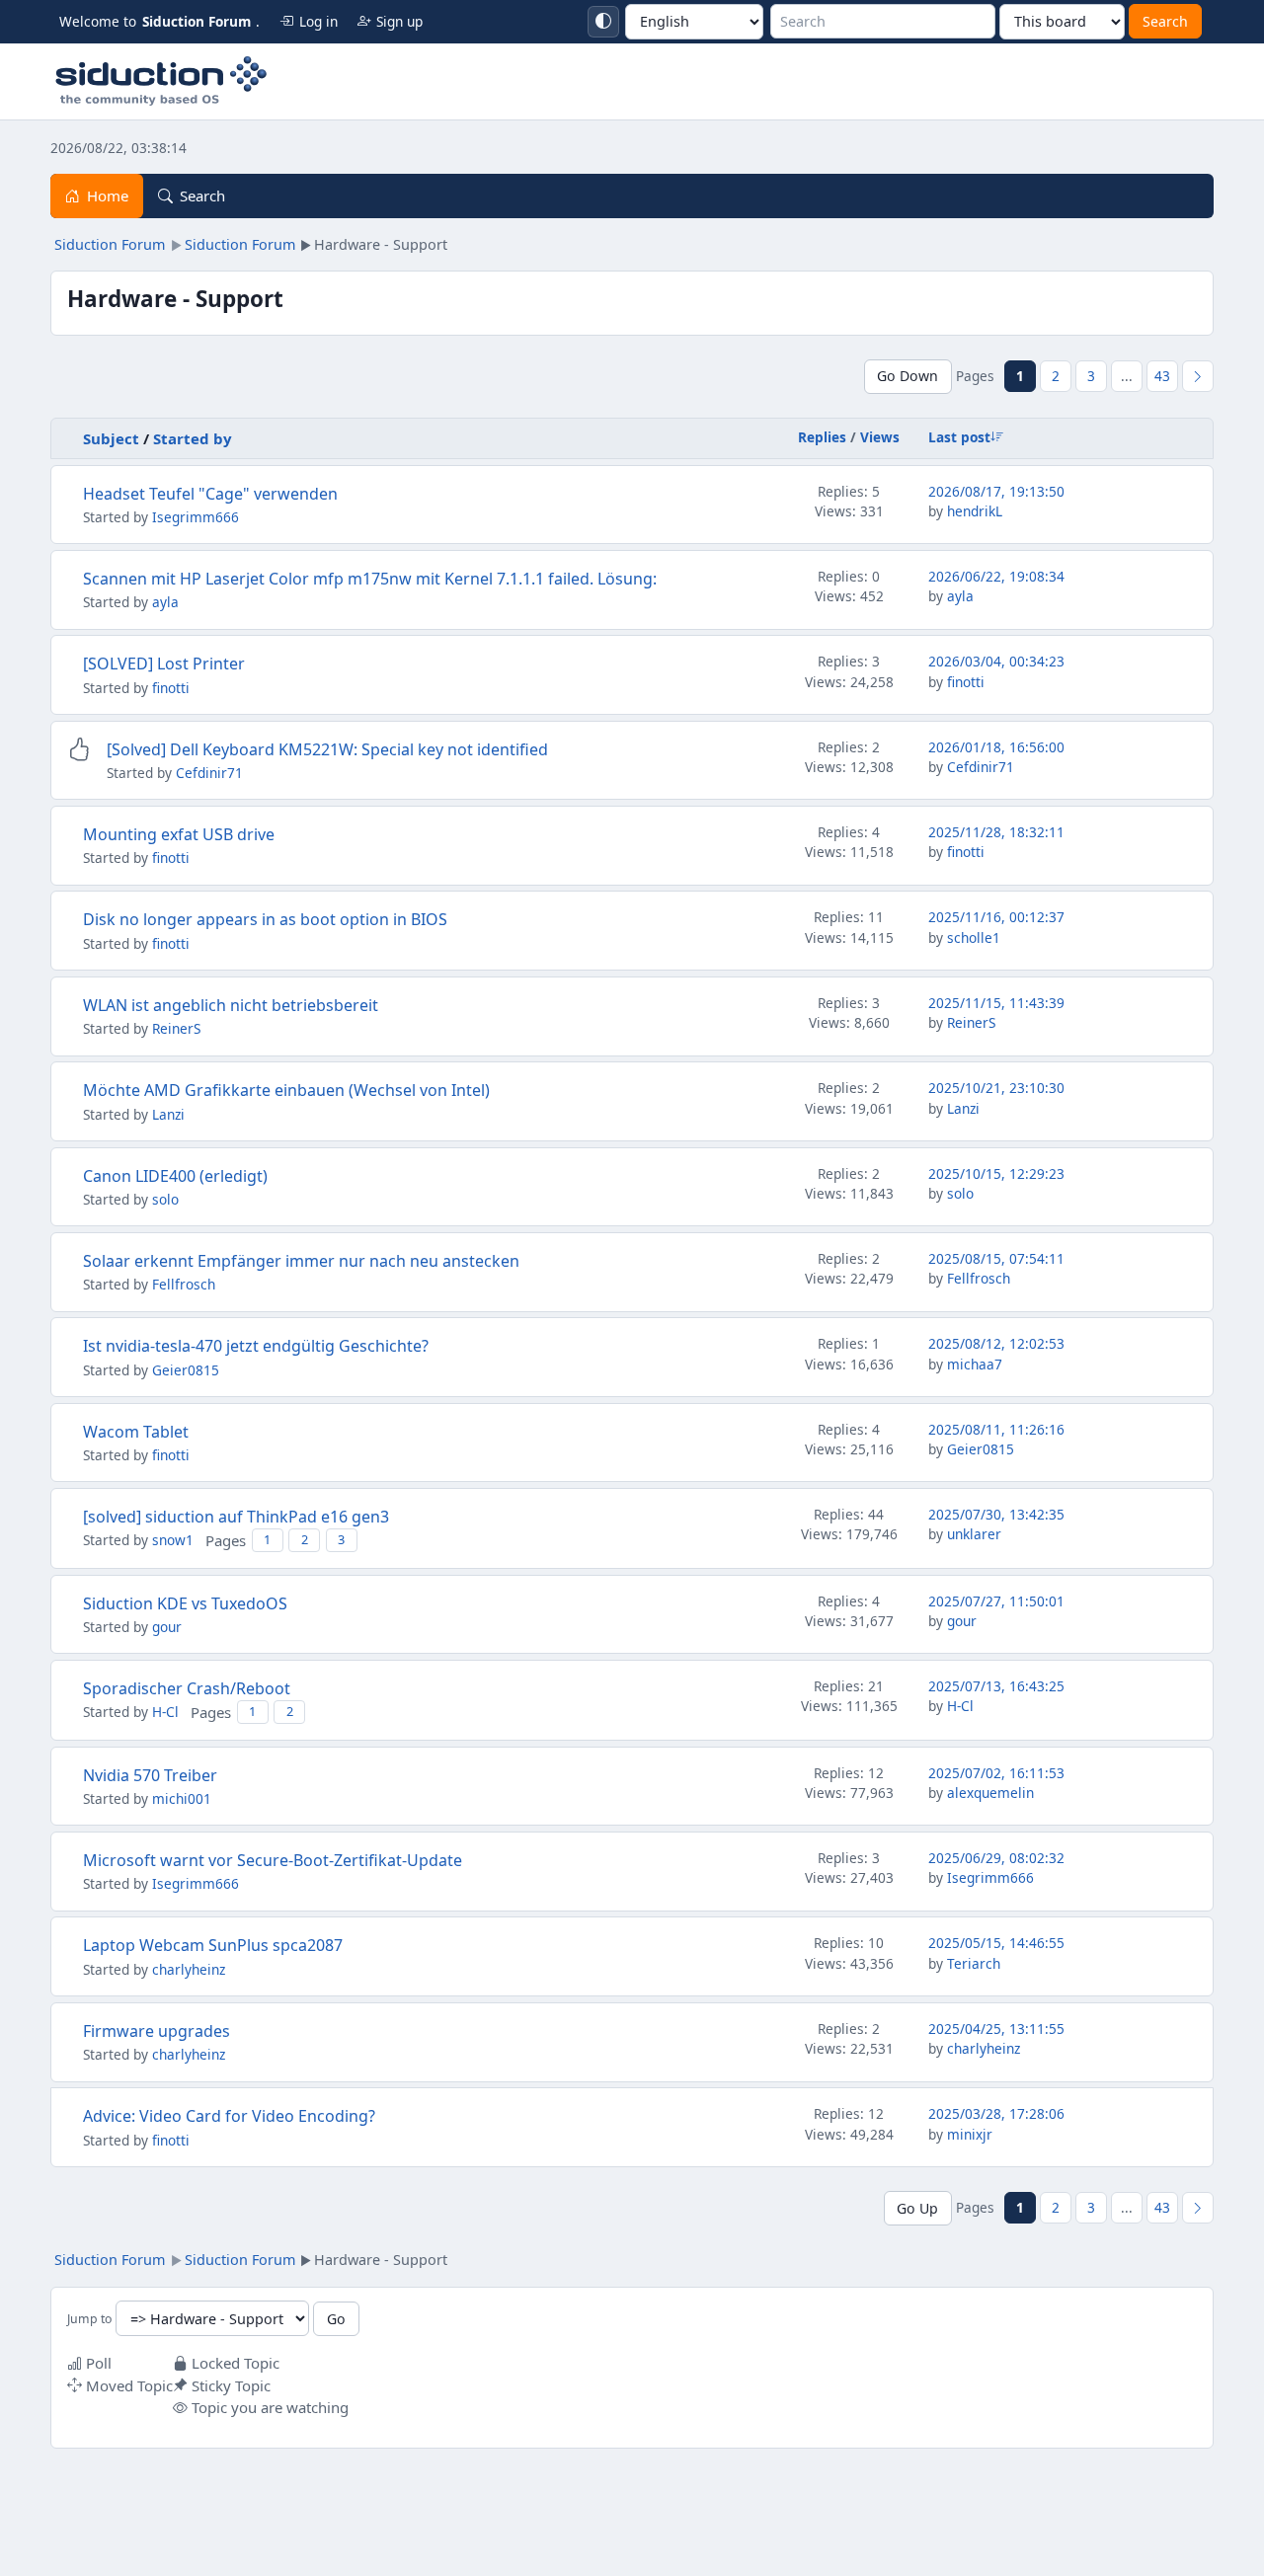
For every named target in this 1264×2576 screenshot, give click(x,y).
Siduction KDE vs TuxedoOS (185, 1603)
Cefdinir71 (209, 773)
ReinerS (176, 1028)
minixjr (970, 2134)
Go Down (908, 376)
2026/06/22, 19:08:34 (996, 576)
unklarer (974, 1534)
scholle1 (974, 937)
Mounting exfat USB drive (179, 834)
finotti (171, 688)
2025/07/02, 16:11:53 (996, 1773)
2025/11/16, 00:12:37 (996, 917)
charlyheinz (189, 1969)
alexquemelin (990, 1793)
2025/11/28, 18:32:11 (996, 832)
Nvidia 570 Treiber (150, 1775)
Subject (111, 438)
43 (1162, 376)
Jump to (89, 2320)
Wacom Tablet (136, 1432)
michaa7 (975, 1364)
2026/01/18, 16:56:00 (996, 747)
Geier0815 (186, 1370)
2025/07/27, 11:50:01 (996, 1601)
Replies (822, 437)
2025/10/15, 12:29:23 (996, 1173)
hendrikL (975, 511)
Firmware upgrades (157, 2031)
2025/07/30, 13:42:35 (996, 1514)
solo (165, 1199)
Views (880, 437)
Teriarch (974, 1963)
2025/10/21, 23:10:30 (996, 1088)
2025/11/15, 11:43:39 (996, 1003)
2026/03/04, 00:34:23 (996, 661)
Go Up (917, 2208)
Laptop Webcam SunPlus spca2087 (213, 1945)
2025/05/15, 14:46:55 (996, 1943)
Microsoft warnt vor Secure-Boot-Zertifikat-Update (273, 1860)
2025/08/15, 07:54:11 (996, 1258)
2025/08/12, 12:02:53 (996, 1343)
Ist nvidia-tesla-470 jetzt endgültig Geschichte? (256, 1346)
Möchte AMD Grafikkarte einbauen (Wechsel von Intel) (286, 1090)
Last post (959, 437)
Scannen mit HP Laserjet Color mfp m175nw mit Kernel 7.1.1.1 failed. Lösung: (370, 579)
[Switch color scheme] (603, 22)
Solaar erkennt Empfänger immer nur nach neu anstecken (301, 1261)
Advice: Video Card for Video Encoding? (229, 2116)
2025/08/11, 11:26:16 (996, 1429)
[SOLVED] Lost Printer (164, 664)
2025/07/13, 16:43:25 (996, 1686)
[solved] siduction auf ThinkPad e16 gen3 (236, 1517)
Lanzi (168, 1114)
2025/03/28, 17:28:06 (996, 2113)
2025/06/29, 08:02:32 (996, 1858)
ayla (165, 602)
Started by (193, 438)
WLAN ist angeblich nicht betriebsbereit (231, 1005)
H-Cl (165, 1712)
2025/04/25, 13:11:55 (996, 2029)
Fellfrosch (184, 1284)
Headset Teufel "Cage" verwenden (210, 494)
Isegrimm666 (196, 517)
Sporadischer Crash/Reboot (187, 1688)
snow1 (173, 1540)
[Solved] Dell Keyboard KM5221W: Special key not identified (327, 749)
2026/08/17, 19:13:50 (996, 491)
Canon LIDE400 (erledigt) (175, 1176)
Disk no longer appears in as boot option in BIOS (265, 919)
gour (167, 1627)
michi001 (182, 1798)
